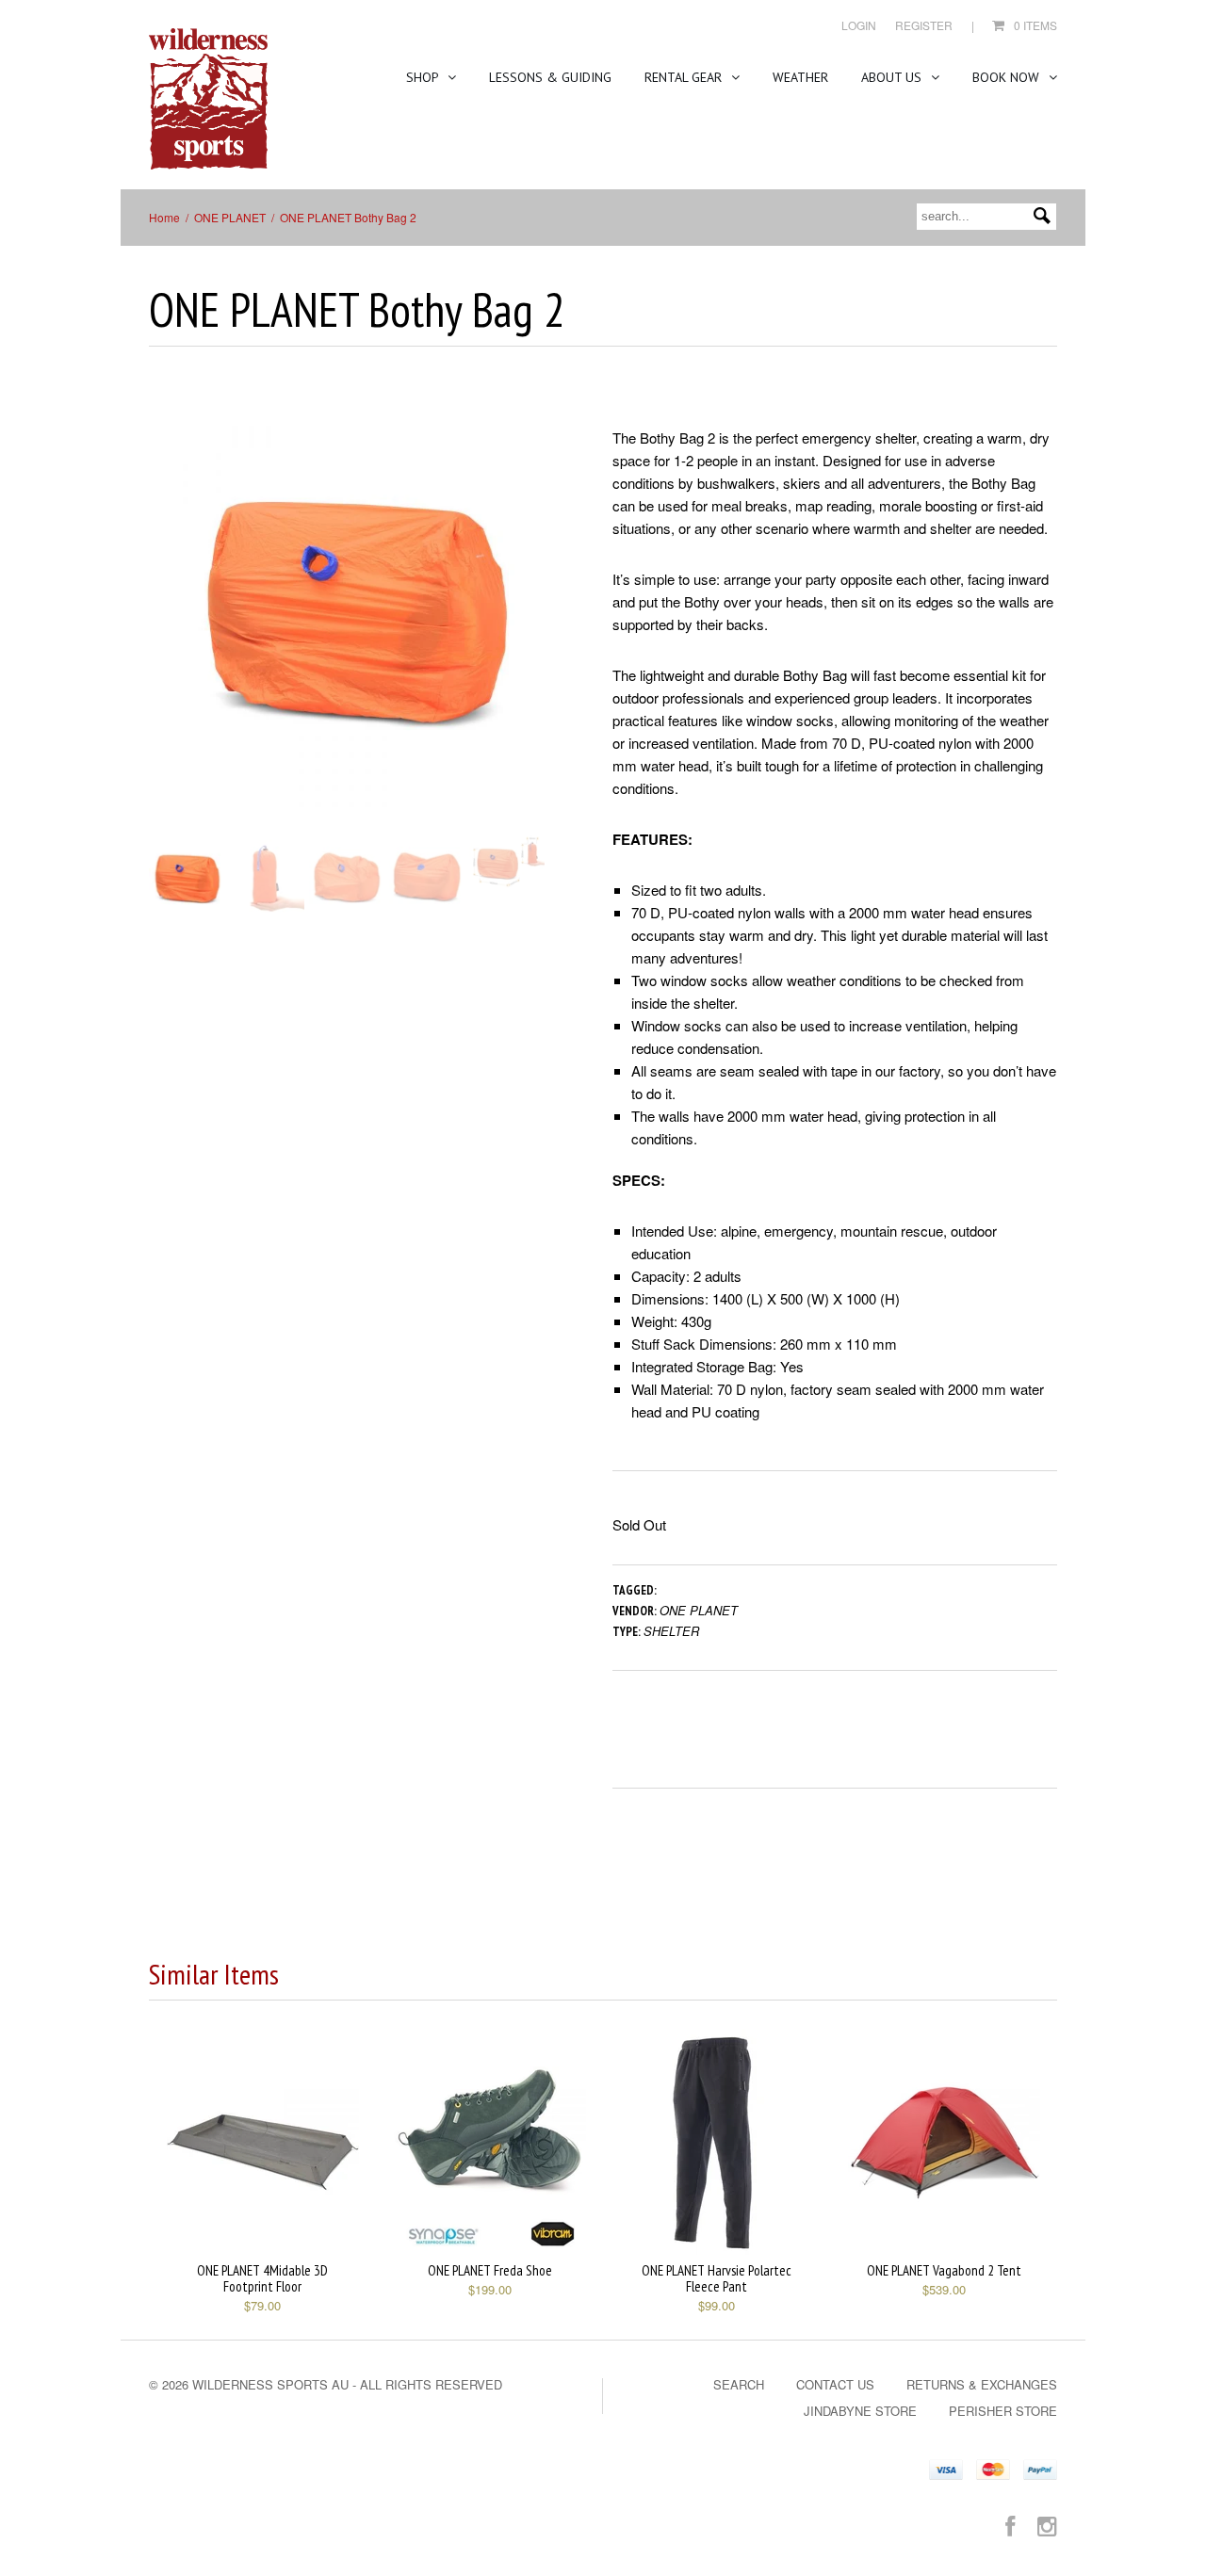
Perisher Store (1003, 2411)
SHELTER (671, 1631)
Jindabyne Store (860, 2411)
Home (164, 217)
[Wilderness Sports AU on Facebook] (1010, 2525)
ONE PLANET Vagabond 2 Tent (944, 2270)
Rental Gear (685, 77)
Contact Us (835, 2384)
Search (739, 2384)
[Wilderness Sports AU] (208, 99)
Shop (424, 77)
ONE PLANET (230, 217)
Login (859, 25)
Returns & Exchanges (982, 2384)
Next (545, 624)
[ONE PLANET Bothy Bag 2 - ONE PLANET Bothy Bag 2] (353, 606)
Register (924, 25)
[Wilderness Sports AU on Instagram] (1047, 2525)
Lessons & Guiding (550, 77)
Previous (163, 624)
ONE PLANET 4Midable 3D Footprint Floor (262, 2278)
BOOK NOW (1008, 77)
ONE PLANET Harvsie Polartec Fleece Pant (717, 2278)
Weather (800, 77)
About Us (893, 77)
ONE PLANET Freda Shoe (490, 2270)
